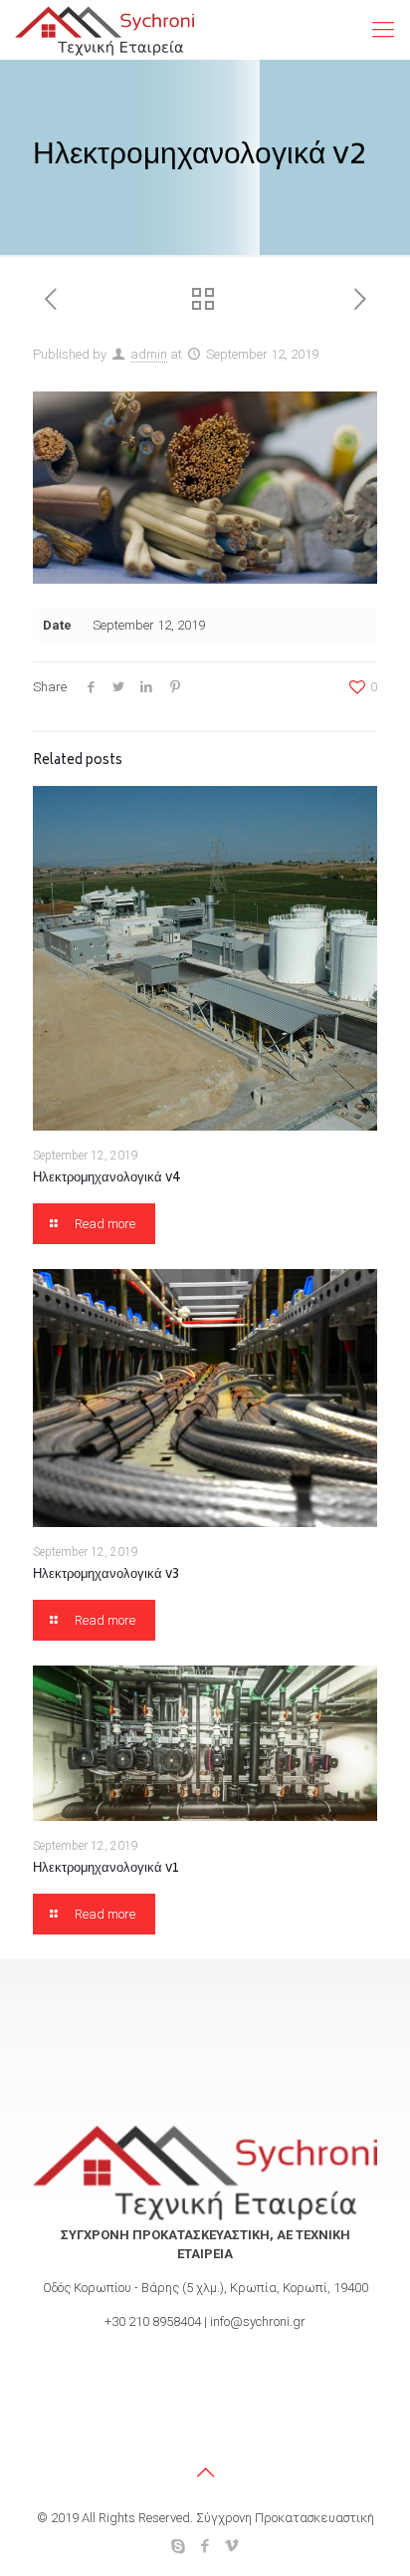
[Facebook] (205, 2546)
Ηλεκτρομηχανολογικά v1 (106, 1869)
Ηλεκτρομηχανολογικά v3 (106, 1575)
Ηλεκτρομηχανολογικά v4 (106, 1179)
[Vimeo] (232, 2546)
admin (149, 354)
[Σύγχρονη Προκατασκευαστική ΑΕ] (104, 30)
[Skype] (179, 2546)
